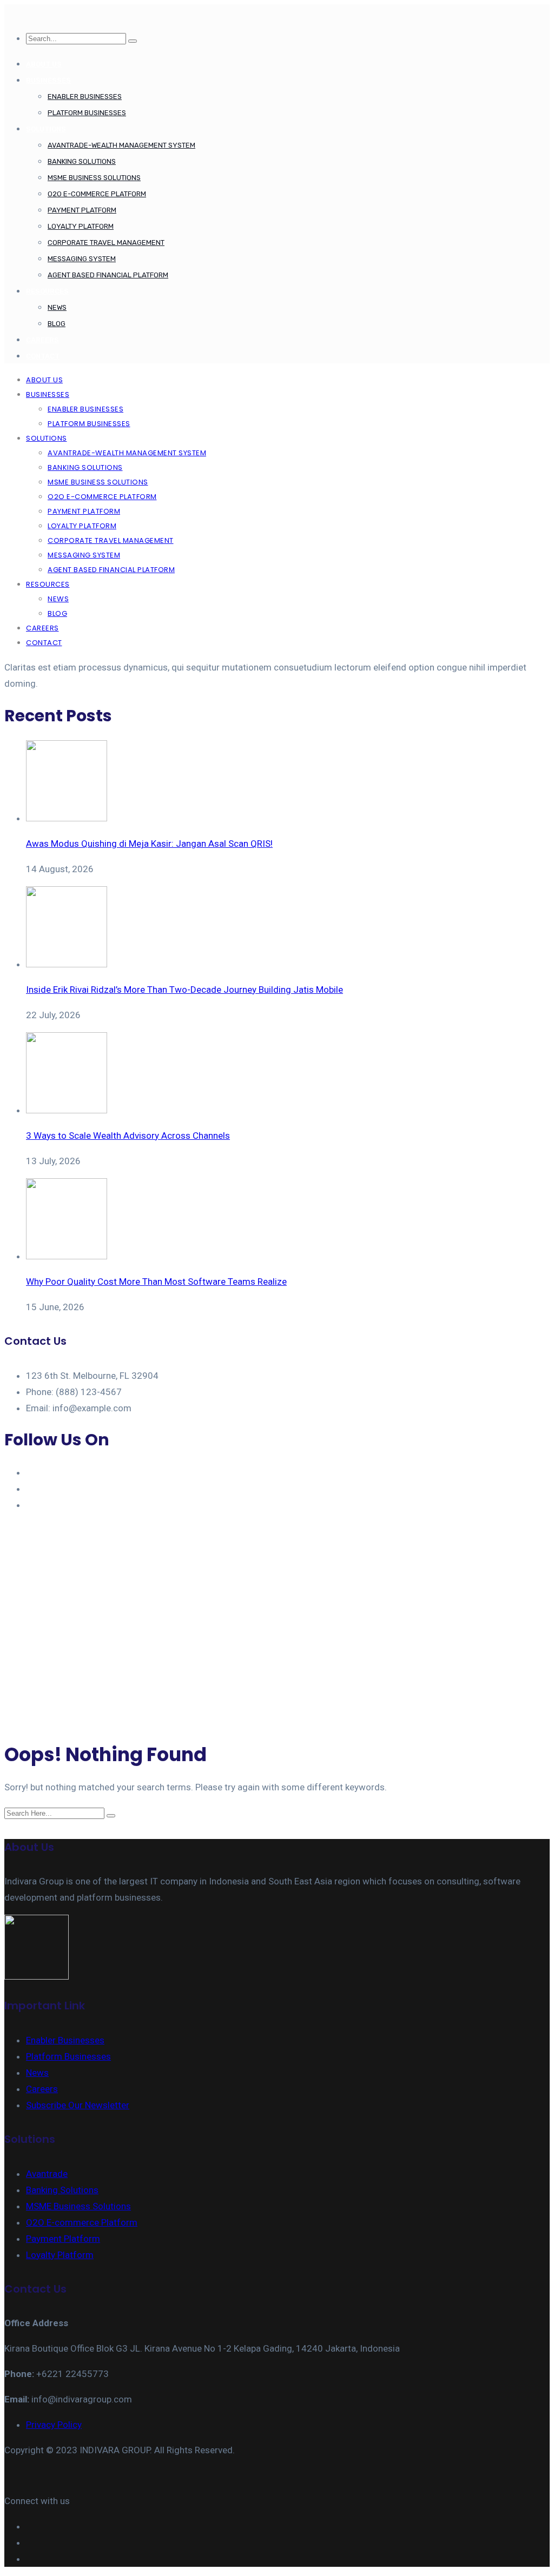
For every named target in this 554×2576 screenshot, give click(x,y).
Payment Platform (82, 210)
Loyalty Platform (81, 226)
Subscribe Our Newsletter (78, 2105)
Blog (57, 324)
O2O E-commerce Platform (97, 194)
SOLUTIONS (46, 129)
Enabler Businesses (85, 97)
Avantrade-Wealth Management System (121, 145)
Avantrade (47, 2174)
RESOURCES (47, 291)
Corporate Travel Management (106, 243)
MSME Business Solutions (94, 178)
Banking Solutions (82, 161)
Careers (42, 2089)
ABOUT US (44, 64)
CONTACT (43, 356)
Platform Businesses (87, 113)
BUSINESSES (48, 80)
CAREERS (42, 340)
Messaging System (82, 259)
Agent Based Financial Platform (108, 275)
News (57, 307)
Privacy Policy (54, 2425)
